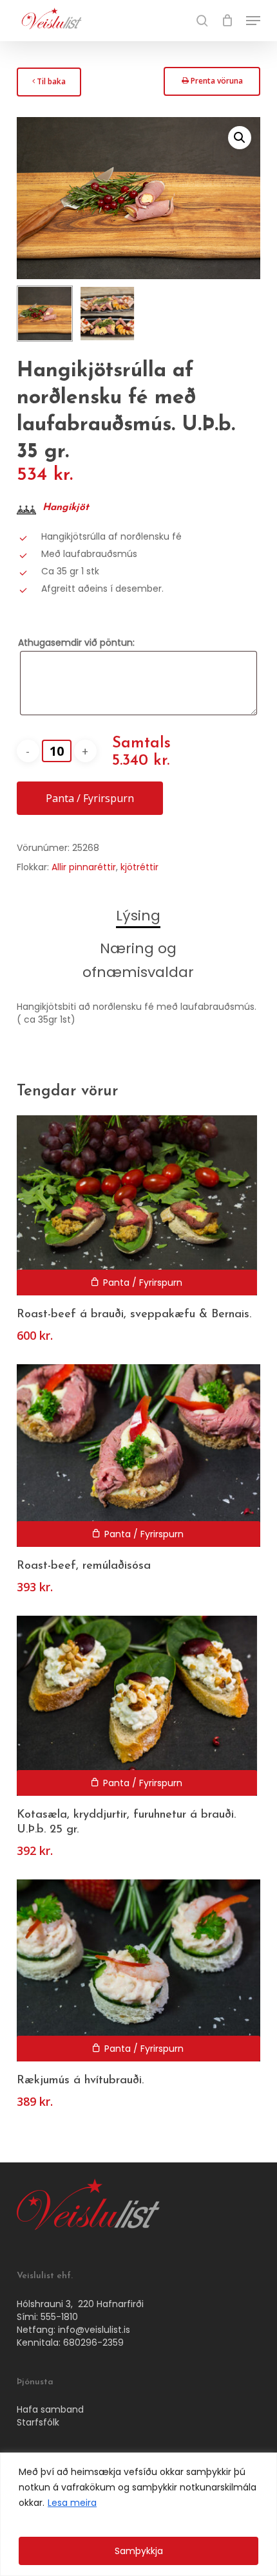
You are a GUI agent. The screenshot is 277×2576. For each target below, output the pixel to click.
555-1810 (59, 2317)
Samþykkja (139, 2551)
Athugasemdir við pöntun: (76, 643)
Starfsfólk (38, 2422)
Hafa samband (50, 2409)
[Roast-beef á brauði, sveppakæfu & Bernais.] (137, 1205)
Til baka (49, 85)
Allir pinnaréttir (84, 867)
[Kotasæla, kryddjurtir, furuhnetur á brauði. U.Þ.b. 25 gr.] (137, 1706)
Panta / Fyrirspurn (90, 798)
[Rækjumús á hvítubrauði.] (138, 1971)
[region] (138, 2514)
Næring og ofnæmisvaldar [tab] (138, 960)
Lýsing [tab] (138, 916)
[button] (253, 21)
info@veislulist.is (94, 2330)
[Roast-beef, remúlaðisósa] (138, 1456)
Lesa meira (72, 2503)
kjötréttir (139, 867)
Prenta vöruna (212, 85)
